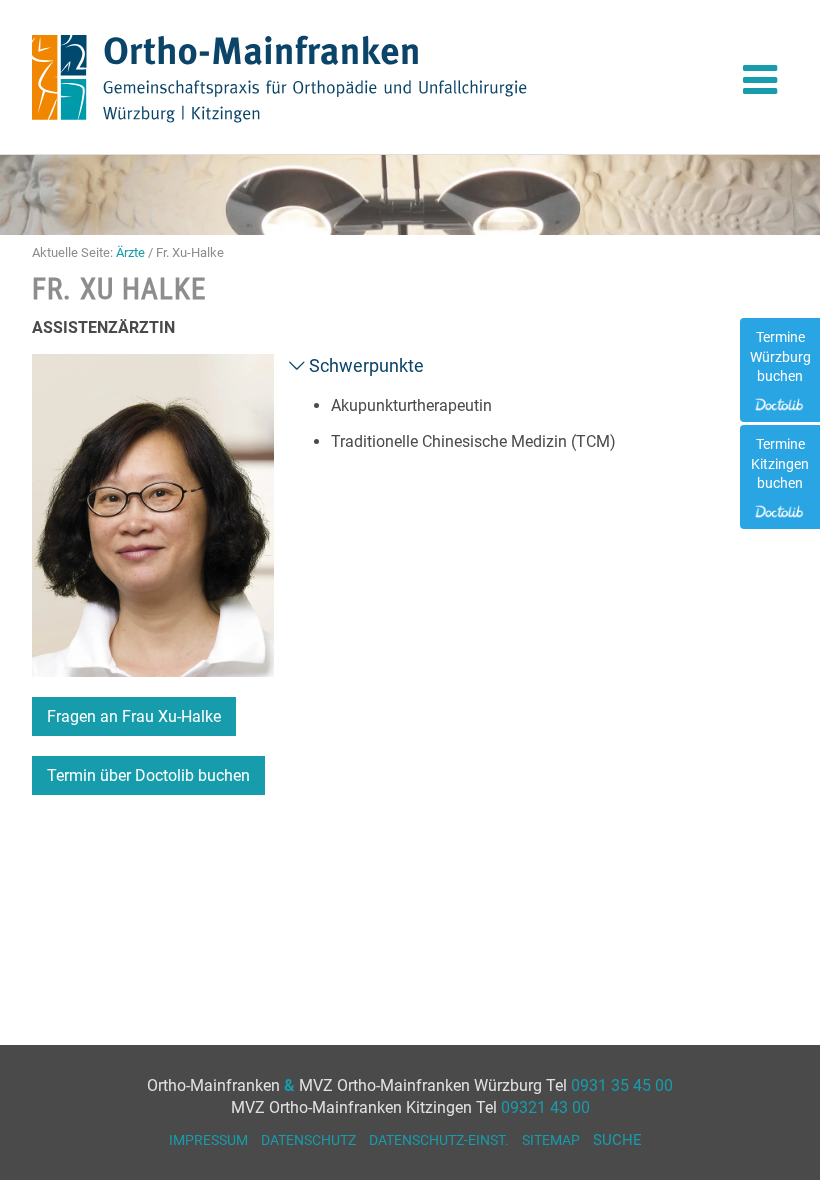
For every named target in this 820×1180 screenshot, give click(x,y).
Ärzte (130, 252)
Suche (617, 1140)
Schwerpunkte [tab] (364, 365)
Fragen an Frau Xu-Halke (134, 716)
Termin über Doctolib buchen (148, 775)
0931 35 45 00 (622, 1085)
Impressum (208, 1140)
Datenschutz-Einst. (439, 1140)
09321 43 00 (545, 1107)
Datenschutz (308, 1140)
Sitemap (551, 1140)
